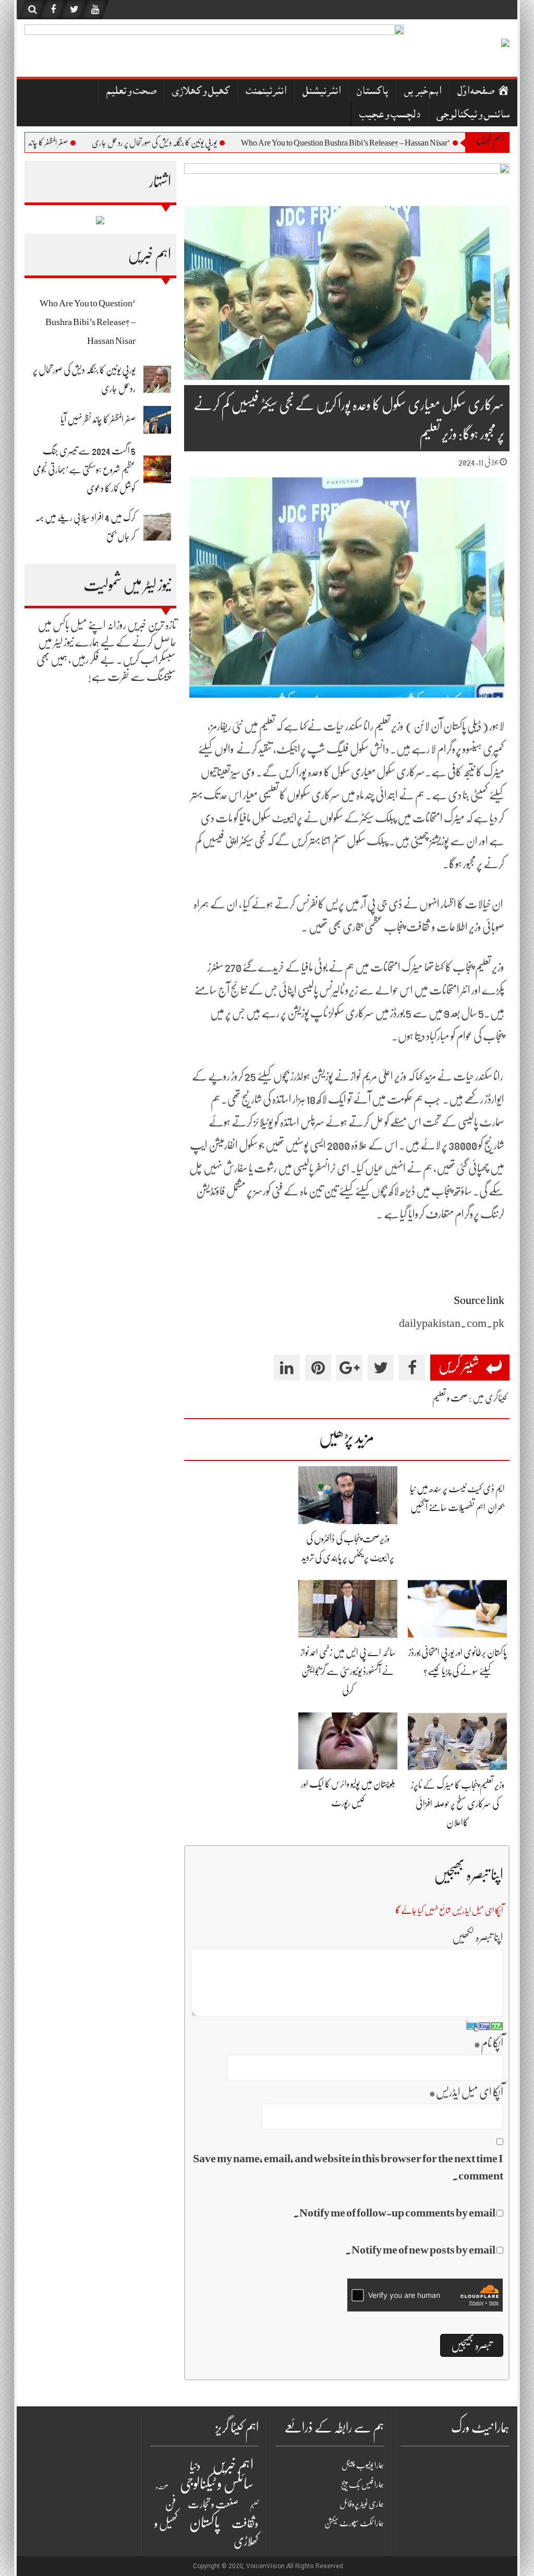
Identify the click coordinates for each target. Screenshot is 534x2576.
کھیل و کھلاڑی (201, 92)
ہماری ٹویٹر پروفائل (362, 2504)
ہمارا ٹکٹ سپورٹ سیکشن (354, 2523)
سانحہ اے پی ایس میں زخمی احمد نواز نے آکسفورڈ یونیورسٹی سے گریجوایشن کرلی (348, 1671)
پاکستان (372, 92)
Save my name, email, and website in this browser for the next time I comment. (348, 2167)
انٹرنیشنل (321, 92)
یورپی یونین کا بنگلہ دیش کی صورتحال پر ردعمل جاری (198, 143)
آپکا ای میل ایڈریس (466, 2092)
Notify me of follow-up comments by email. (394, 2213)
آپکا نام (488, 2043)
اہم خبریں (423, 92)
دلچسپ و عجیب (390, 116)
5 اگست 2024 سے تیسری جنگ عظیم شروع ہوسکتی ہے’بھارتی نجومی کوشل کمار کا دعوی (84, 470)
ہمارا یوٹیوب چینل (363, 2465)
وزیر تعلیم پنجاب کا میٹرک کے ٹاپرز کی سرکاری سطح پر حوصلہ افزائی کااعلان (458, 1804)
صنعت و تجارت (213, 2504)
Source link (479, 1300)
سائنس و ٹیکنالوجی (473, 116)
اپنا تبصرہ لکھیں (478, 1937)
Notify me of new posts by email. (420, 2250)
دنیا (195, 2466)
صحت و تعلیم (131, 92)
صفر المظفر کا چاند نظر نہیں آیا (77, 143)
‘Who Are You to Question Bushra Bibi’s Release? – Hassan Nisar (389, 143)
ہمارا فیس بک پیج (362, 2485)
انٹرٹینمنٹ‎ (266, 92)
